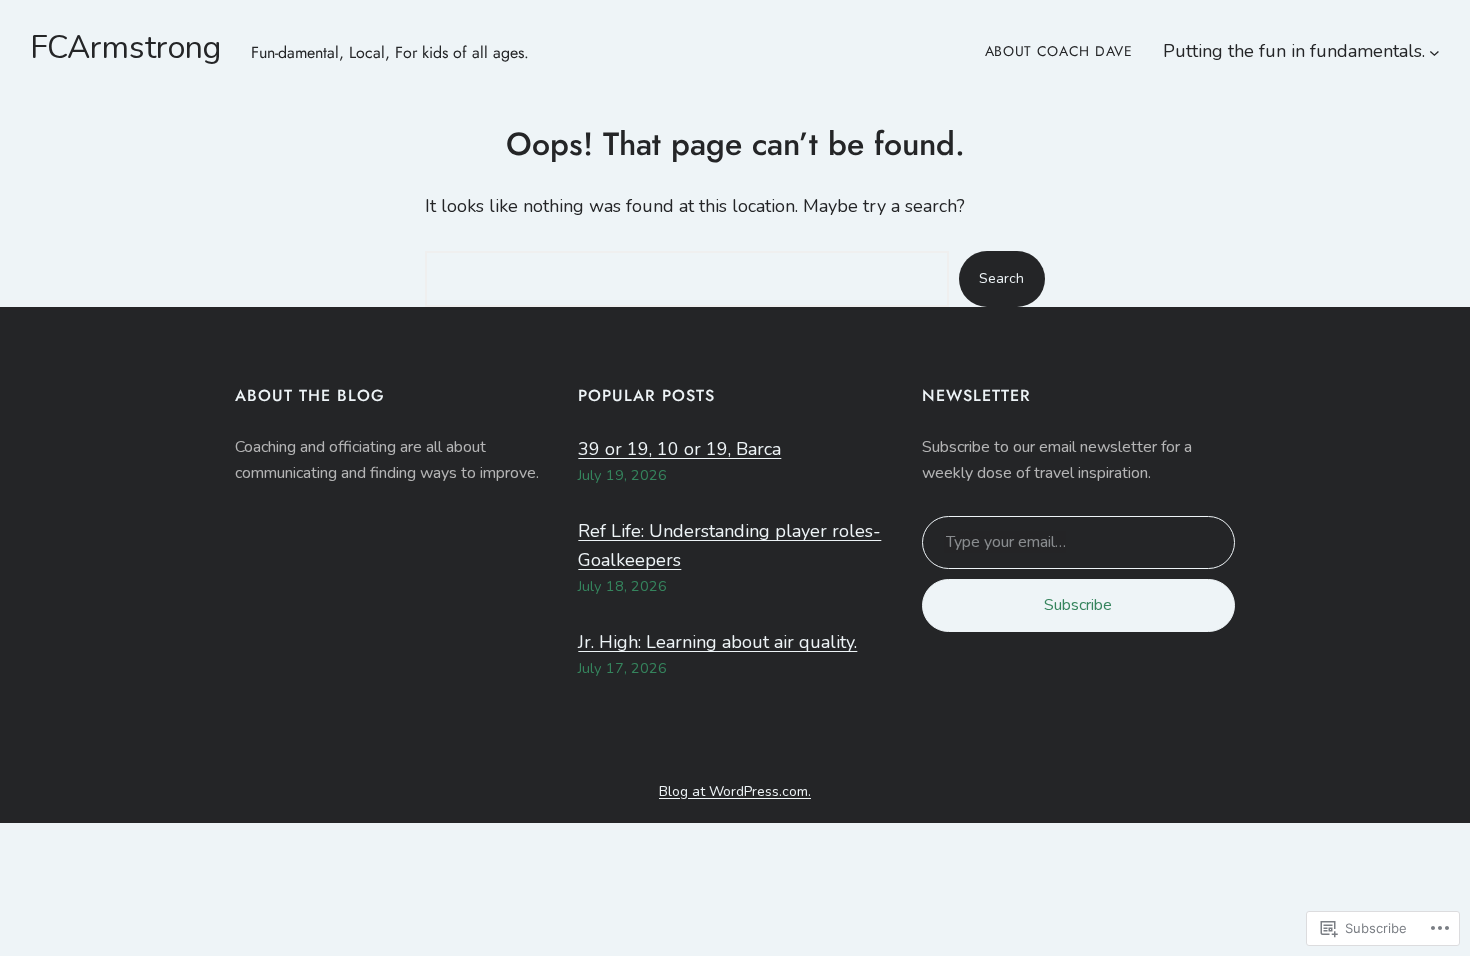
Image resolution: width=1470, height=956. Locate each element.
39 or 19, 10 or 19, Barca (679, 449)
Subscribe (1078, 605)
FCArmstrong (125, 47)
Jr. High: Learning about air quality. (717, 642)
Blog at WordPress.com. (735, 791)
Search (1001, 278)
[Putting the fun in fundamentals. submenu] (1434, 51)
